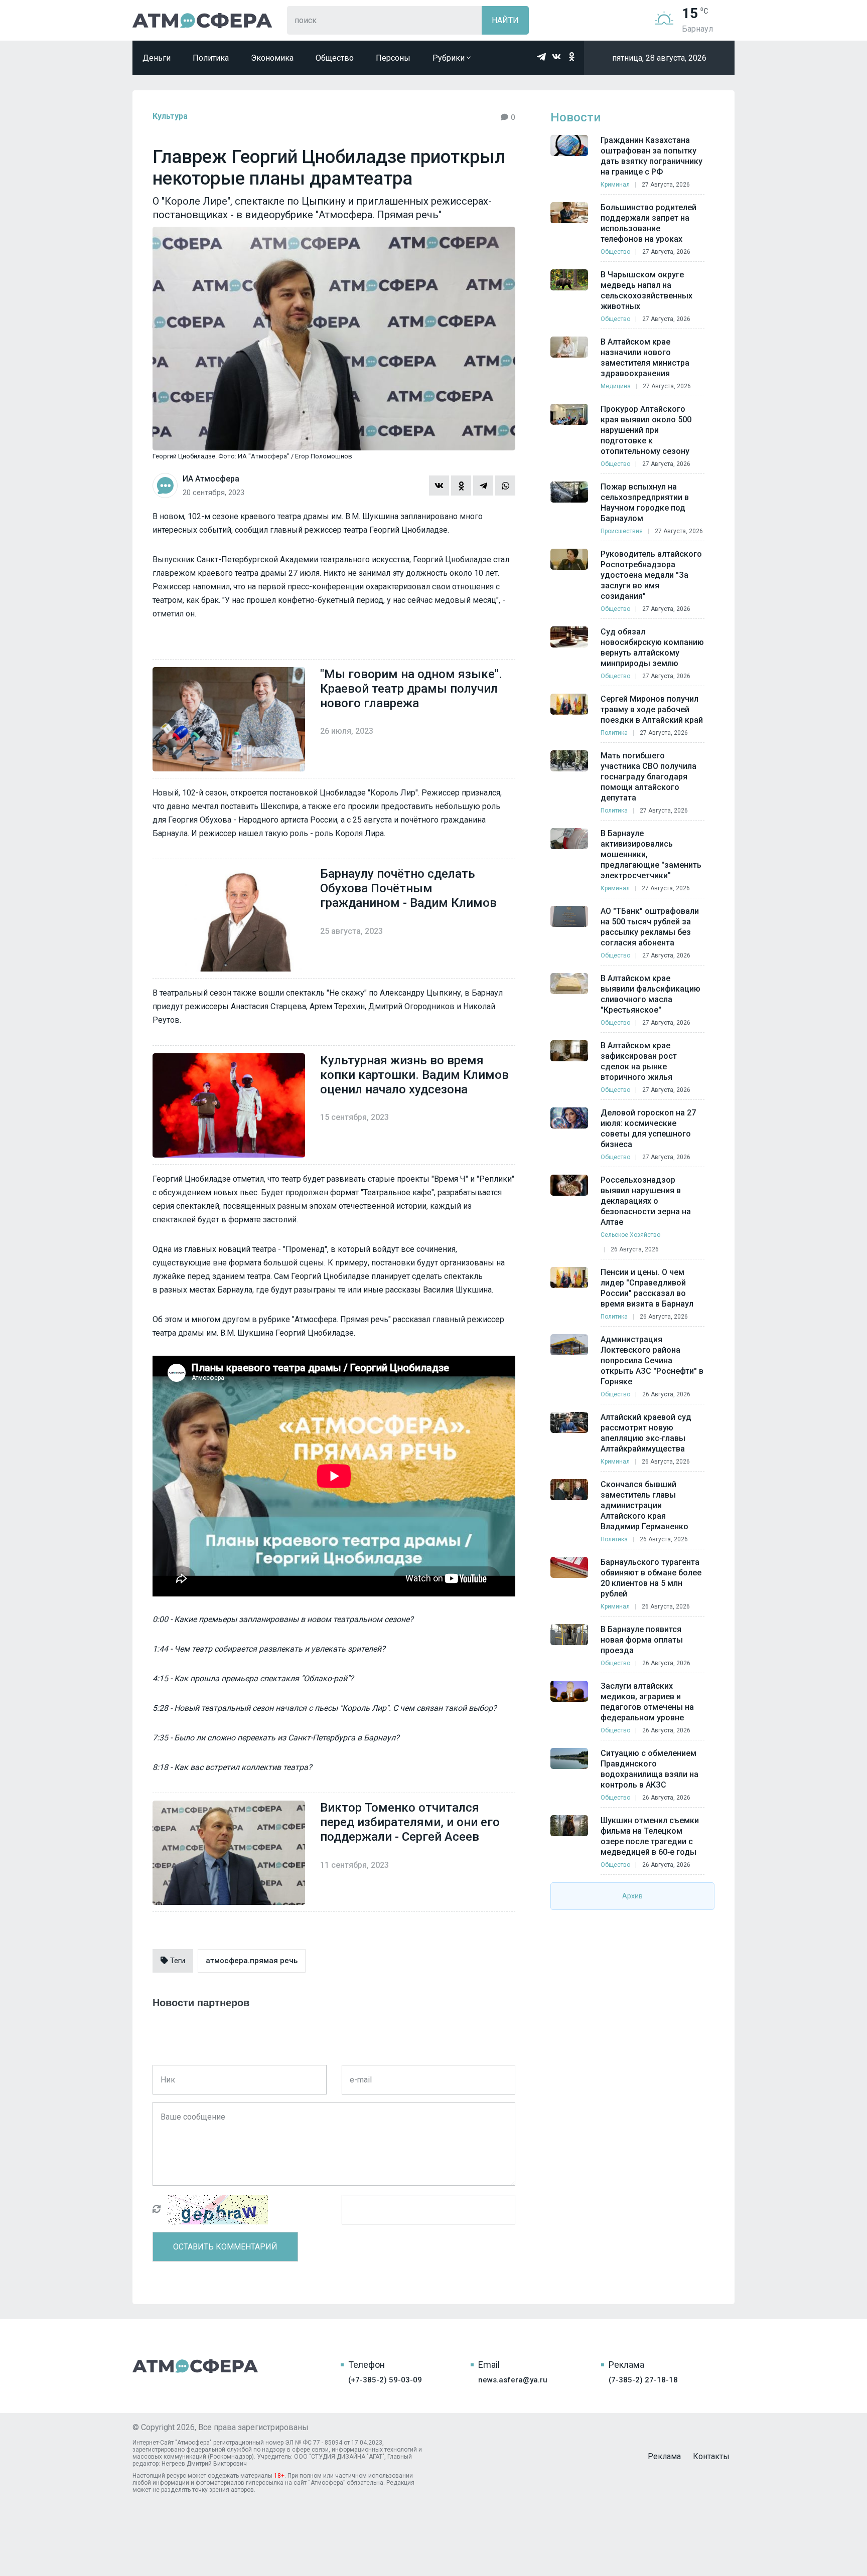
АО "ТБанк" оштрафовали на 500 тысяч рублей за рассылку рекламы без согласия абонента (650, 927)
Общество (335, 58)
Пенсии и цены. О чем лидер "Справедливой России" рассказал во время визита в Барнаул (647, 1288)
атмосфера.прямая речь (252, 1961)
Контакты (711, 2456)
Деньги (157, 58)
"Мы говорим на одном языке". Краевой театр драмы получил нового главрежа (411, 689)
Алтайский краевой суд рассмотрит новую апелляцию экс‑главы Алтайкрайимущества (646, 1433)
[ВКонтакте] (439, 486)
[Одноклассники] (461, 486)
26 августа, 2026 (635, 1249)
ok (571, 57)
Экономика (272, 58)
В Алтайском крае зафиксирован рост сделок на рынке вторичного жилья (639, 1061)
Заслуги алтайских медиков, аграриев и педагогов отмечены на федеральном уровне (647, 1702)
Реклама (664, 2456)
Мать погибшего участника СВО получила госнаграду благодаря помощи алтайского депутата (648, 777)
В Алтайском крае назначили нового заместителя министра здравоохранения (645, 358)
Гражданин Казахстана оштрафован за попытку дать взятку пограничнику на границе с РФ (652, 156)
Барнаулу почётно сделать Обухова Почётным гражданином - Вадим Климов (408, 888)
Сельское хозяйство (630, 1235)
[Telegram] (483, 486)
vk (556, 57)
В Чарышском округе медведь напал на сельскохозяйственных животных (646, 290)
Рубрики (450, 58)
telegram (541, 57)
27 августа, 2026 (666, 185)
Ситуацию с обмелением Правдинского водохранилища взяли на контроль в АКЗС (649, 1769)
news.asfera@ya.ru (513, 2380)
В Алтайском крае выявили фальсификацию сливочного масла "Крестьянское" (651, 994)
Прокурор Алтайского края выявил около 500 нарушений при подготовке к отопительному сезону (646, 430)
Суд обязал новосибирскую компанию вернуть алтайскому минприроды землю (652, 648)
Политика (211, 58)
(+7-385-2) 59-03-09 (385, 2380)
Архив (632, 1896)
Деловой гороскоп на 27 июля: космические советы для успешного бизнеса (648, 1129)
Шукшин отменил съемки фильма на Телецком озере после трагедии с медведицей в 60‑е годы (650, 1836)
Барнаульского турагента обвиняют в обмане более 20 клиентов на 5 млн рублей (651, 1578)
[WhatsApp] (505, 486)
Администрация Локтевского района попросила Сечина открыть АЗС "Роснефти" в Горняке (652, 1360)
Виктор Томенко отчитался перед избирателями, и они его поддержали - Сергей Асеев (410, 1822)
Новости (575, 117)
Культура (170, 116)
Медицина (616, 386)
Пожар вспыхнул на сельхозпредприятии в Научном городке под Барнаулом (645, 503)
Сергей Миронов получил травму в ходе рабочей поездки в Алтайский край (652, 709)
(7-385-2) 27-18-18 (643, 2380)
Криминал (615, 185)
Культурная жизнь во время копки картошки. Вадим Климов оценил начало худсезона (414, 1075)
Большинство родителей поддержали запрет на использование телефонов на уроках (648, 223)
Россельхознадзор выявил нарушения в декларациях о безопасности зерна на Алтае (646, 1201)
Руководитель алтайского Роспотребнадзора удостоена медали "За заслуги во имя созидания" (651, 575)
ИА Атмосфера (202, 20)
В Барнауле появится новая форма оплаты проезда (642, 1640)
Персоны (393, 58)
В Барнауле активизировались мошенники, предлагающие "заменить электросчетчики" (651, 854)
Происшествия (622, 531)
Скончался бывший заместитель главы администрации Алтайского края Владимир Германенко (644, 1505)
